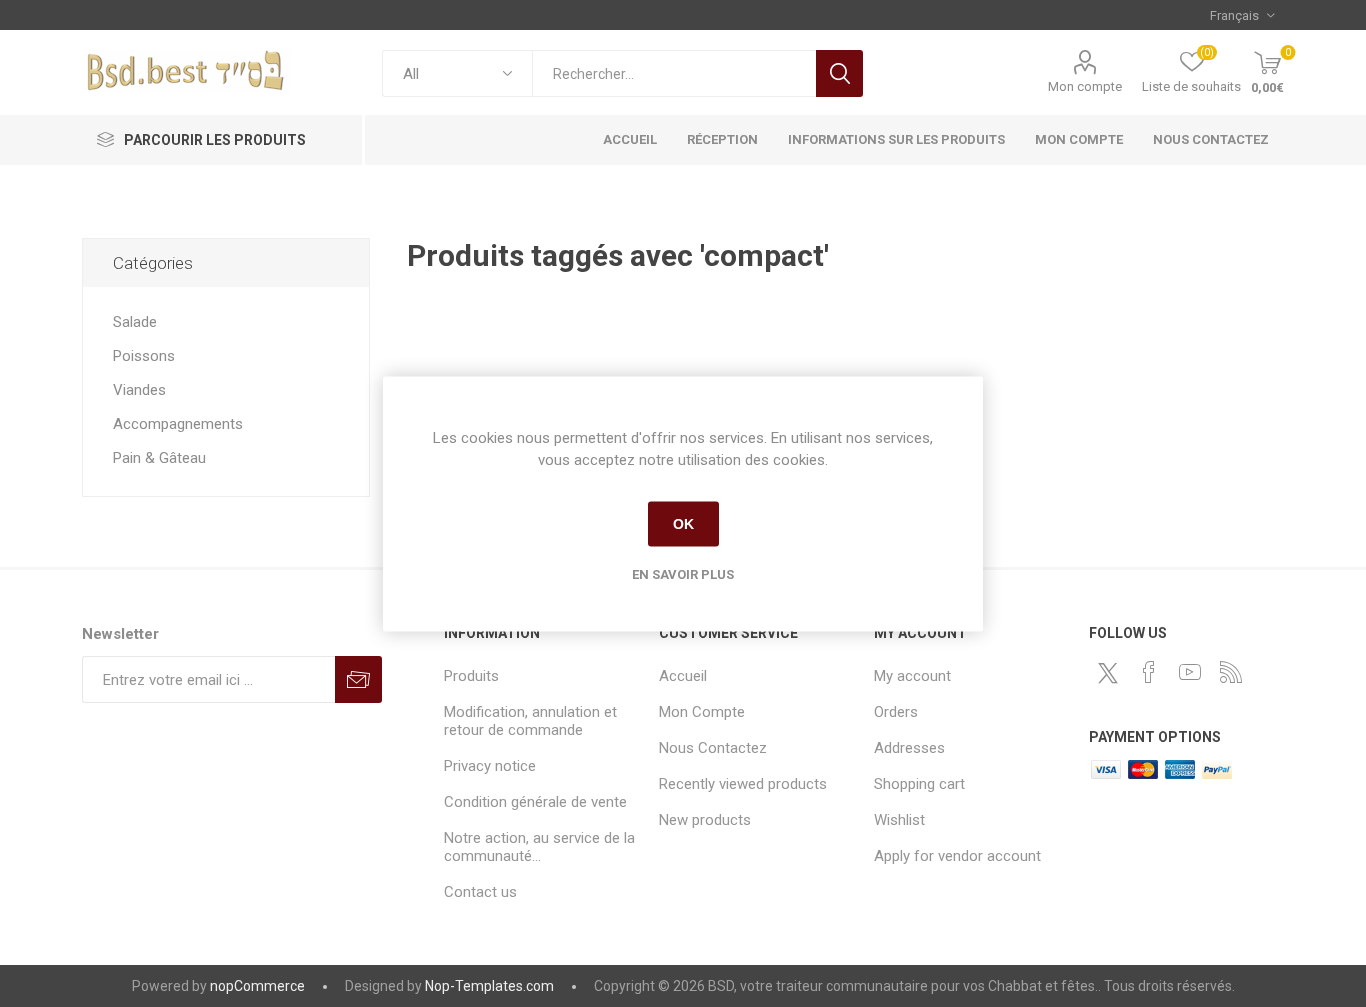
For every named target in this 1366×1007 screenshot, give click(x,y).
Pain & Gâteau (159, 458)
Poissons (144, 356)
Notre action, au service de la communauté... (539, 847)
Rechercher (839, 73)
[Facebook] (1149, 672)
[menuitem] (541, 676)
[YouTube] (1190, 672)
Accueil (683, 676)
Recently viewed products (743, 784)
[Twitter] (1108, 673)
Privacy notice (490, 766)
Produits (471, 676)
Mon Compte (702, 712)
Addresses (909, 748)
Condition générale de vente (535, 802)
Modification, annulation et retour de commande (530, 721)
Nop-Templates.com (489, 986)
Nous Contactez (713, 748)
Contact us (480, 892)
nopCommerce (257, 986)
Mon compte (1085, 86)
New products (705, 820)
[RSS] (1231, 672)
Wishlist (899, 820)
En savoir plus (683, 573)
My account (912, 676)
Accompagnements (178, 424)
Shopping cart (919, 784)
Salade (135, 322)
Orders (896, 712)
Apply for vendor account (957, 856)
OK (683, 524)
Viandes (139, 390)
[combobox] (674, 73)
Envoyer (358, 679)
